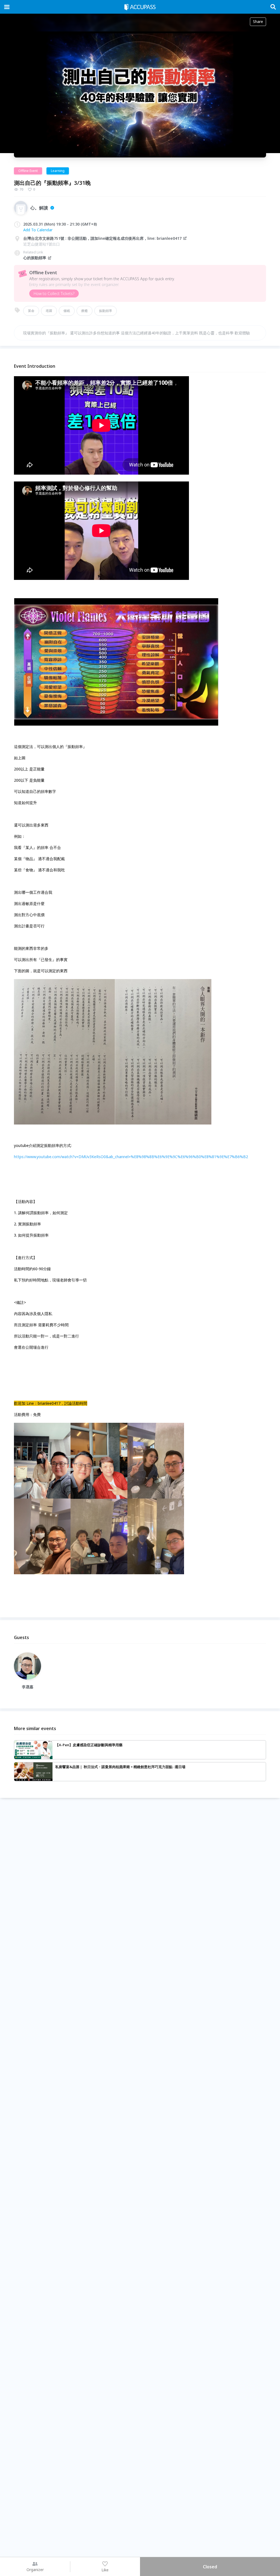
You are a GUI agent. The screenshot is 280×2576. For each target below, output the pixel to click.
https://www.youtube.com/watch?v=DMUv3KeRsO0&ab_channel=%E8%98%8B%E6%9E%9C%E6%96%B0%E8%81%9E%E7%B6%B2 (131, 1157)
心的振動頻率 (35, 258)
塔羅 (49, 311)
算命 (31, 311)
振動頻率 (106, 311)
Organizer (35, 2570)
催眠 (67, 311)
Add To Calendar (38, 230)
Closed (210, 2567)
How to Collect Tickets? (54, 293)
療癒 (84, 311)
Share (258, 21)
